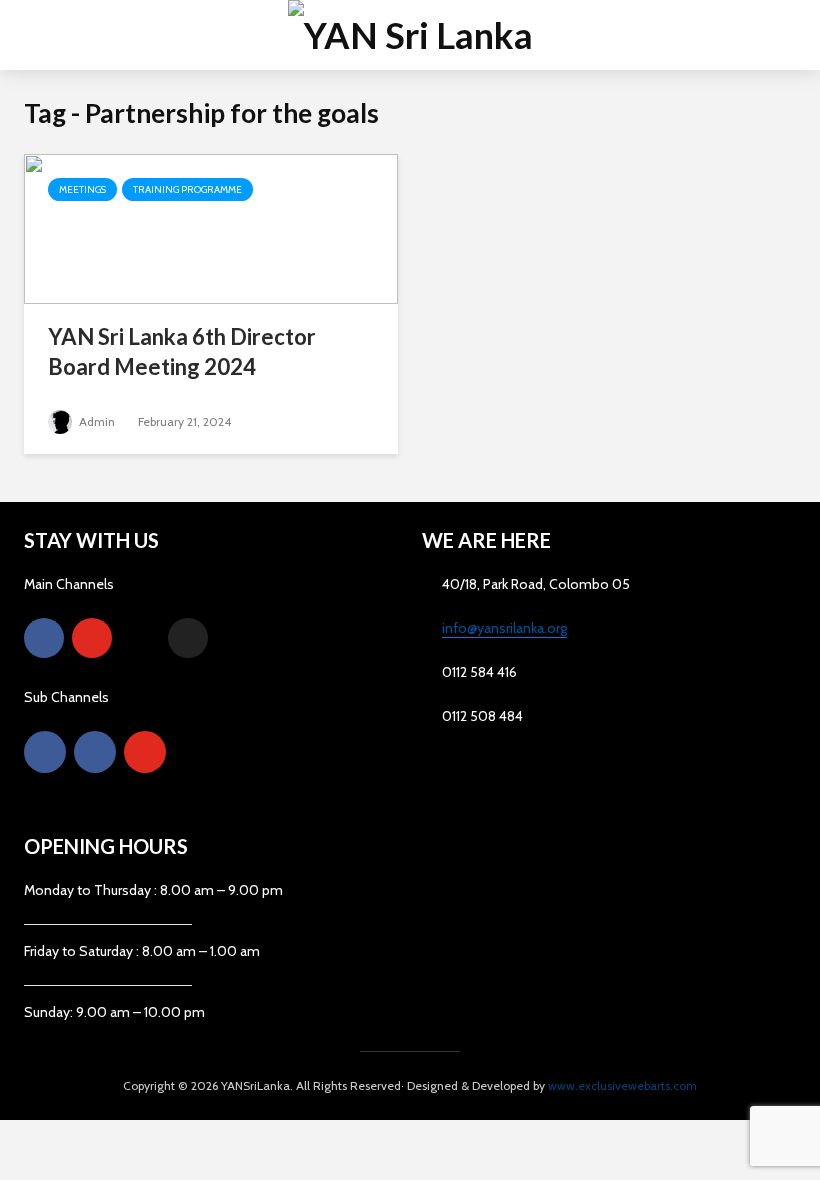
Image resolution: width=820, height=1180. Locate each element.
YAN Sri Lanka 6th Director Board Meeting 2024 (182, 351)
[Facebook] (44, 638)
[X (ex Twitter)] (188, 638)
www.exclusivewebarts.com (622, 1085)
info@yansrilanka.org (504, 628)
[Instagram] (140, 638)
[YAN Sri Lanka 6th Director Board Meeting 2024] (211, 227)
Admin (95, 421)
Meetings (82, 189)
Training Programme (187, 189)
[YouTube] (92, 638)
